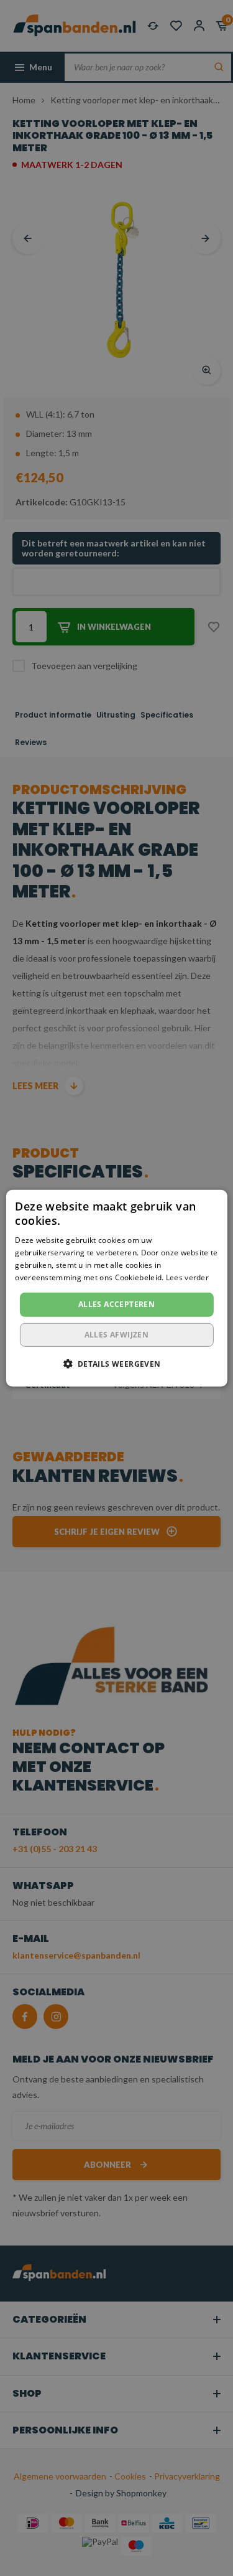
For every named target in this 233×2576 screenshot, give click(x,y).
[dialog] (116, 1288)
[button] (116, 1364)
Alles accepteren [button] (116, 1304)
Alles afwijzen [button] (117, 1335)
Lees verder (187, 1277)
